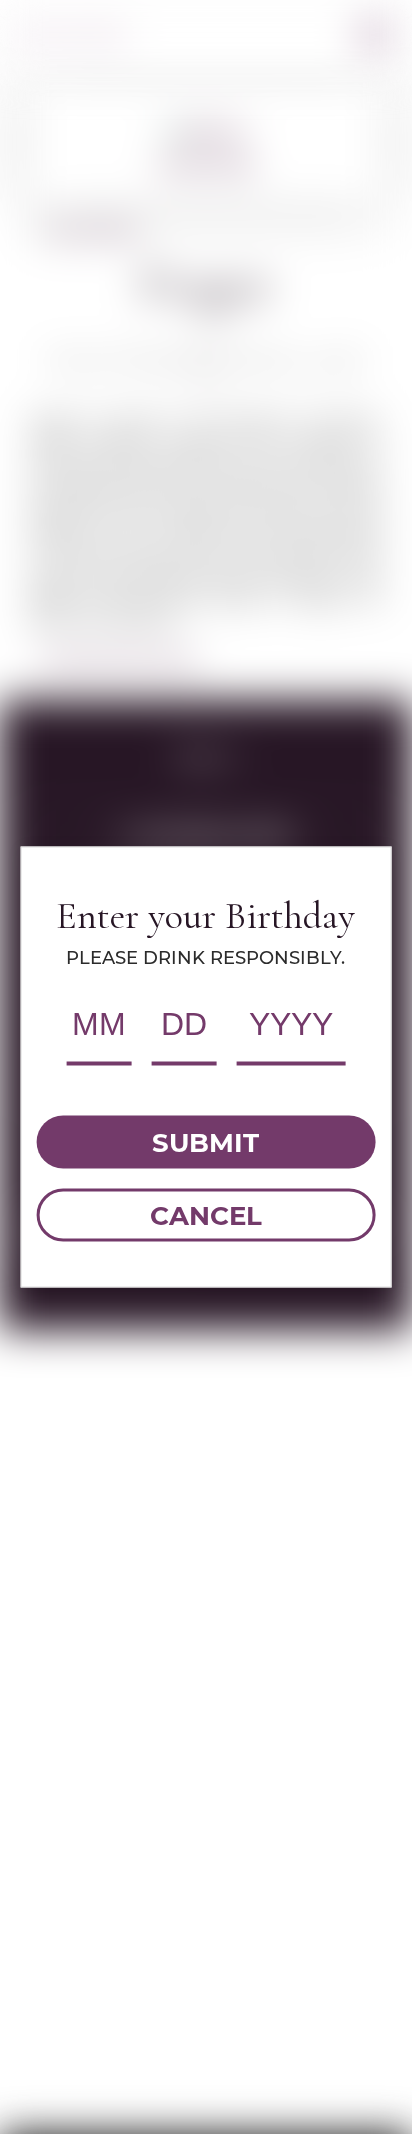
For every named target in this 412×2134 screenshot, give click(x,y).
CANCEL (206, 1215)
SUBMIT (205, 1142)
